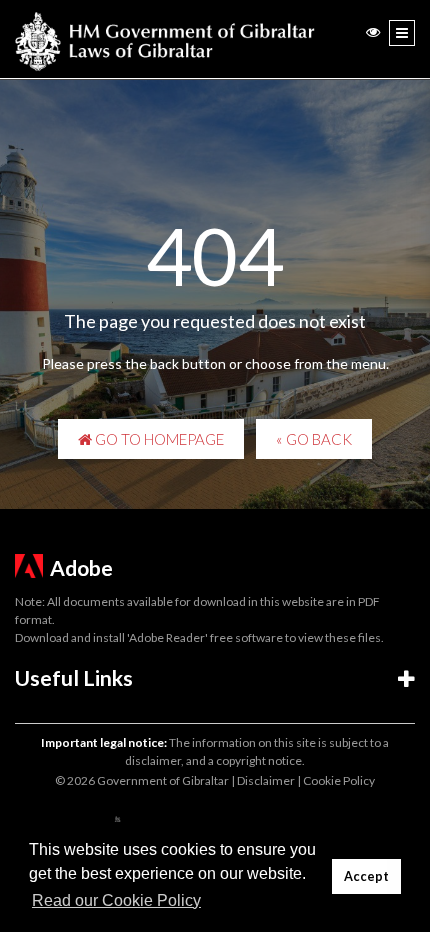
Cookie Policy (339, 780)
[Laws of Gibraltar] (165, 39)
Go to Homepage (158, 439)
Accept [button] (366, 876)
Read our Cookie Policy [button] (116, 900)
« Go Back (314, 439)
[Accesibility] (373, 31)
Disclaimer (266, 780)
